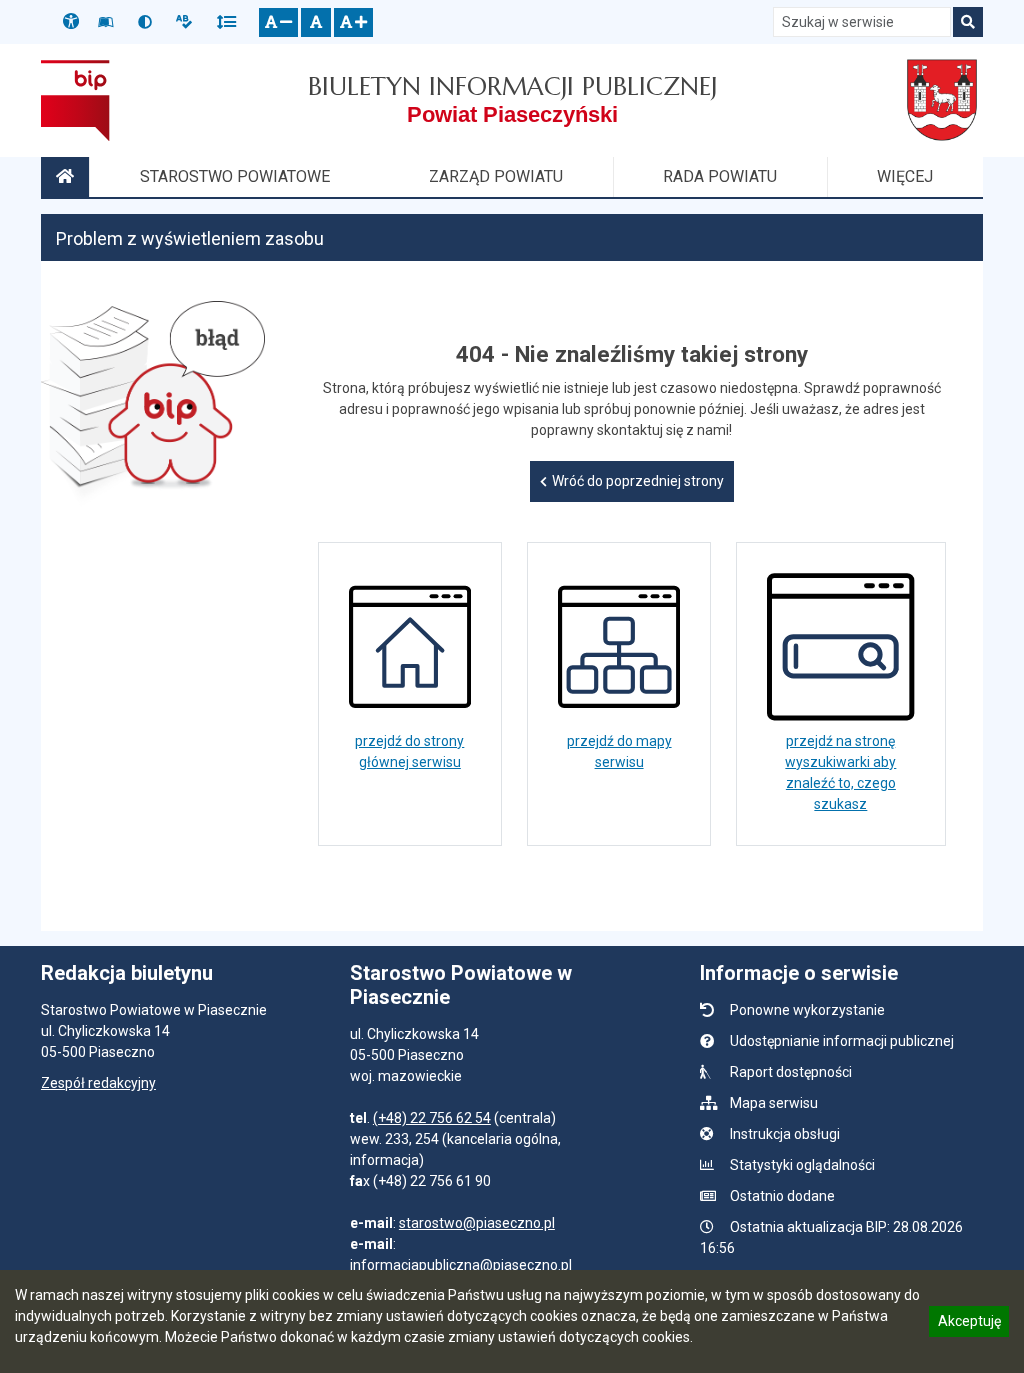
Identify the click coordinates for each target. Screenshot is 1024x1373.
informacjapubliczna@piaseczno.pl (461, 1265)
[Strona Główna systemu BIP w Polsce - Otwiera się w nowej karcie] (75, 100)
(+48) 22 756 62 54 (432, 1118)
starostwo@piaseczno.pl (477, 1223)
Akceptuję (969, 1324)
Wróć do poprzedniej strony (638, 481)
